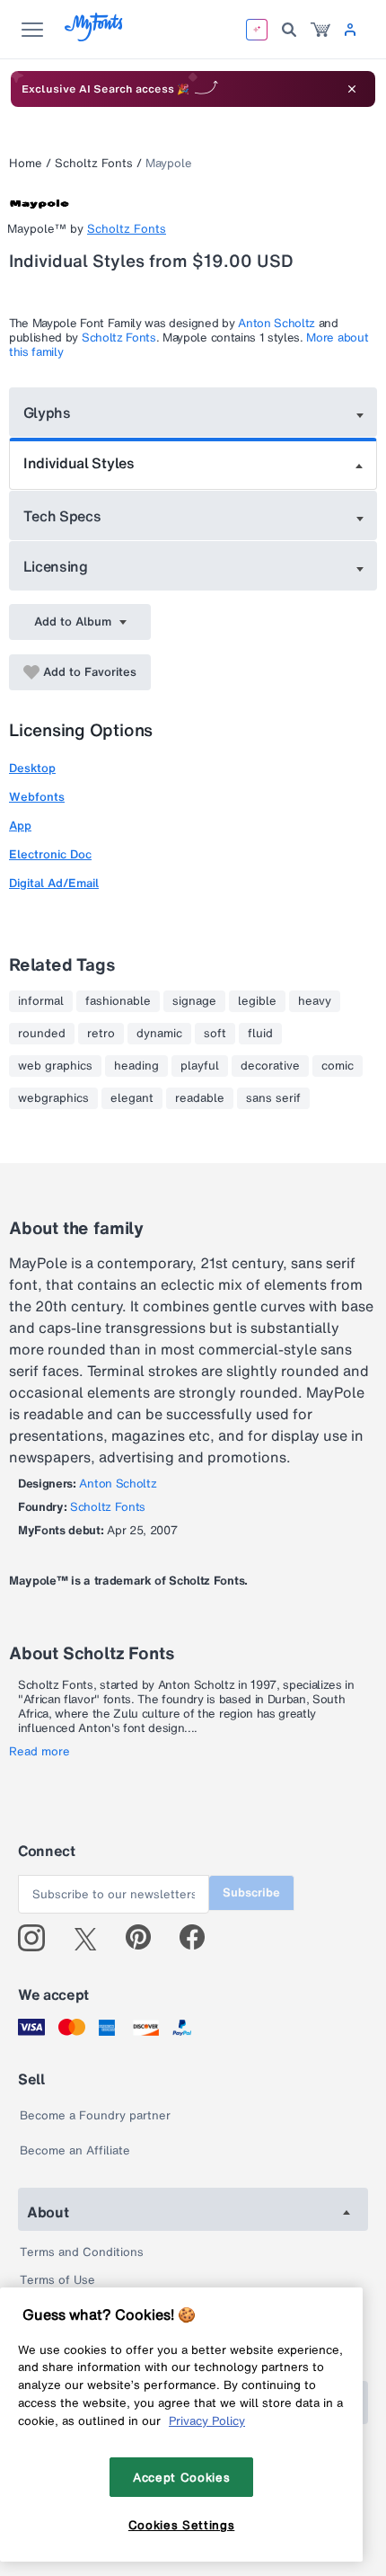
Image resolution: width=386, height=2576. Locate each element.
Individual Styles (79, 463)
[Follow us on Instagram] (38, 1938)
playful (200, 1066)
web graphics (55, 1066)
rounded (42, 1034)
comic (338, 1066)
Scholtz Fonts (94, 163)
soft (215, 1034)
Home (26, 163)
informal (41, 1001)
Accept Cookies (181, 2477)
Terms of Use (57, 2280)
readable (200, 1098)
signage (194, 1001)
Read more (39, 1752)
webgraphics (53, 1098)
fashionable (118, 1001)
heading (136, 1066)
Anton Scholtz (276, 323)
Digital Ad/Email (54, 883)
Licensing (56, 566)
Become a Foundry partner (95, 2115)
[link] (320, 30)
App (20, 826)
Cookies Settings (182, 2525)
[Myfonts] (95, 36)
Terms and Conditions (82, 2252)
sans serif (273, 1098)
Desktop (32, 768)
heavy (315, 1001)
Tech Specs (62, 516)
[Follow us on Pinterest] (146, 1938)
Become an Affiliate (75, 2150)
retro (101, 1034)
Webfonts (37, 797)
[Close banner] (352, 89)
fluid (260, 1034)
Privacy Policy (207, 2421)
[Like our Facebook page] (200, 1938)
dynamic (159, 1034)
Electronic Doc (50, 854)
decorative (270, 1066)
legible (257, 1001)
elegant (132, 1098)
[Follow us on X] (92, 1938)
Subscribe (251, 1892)
